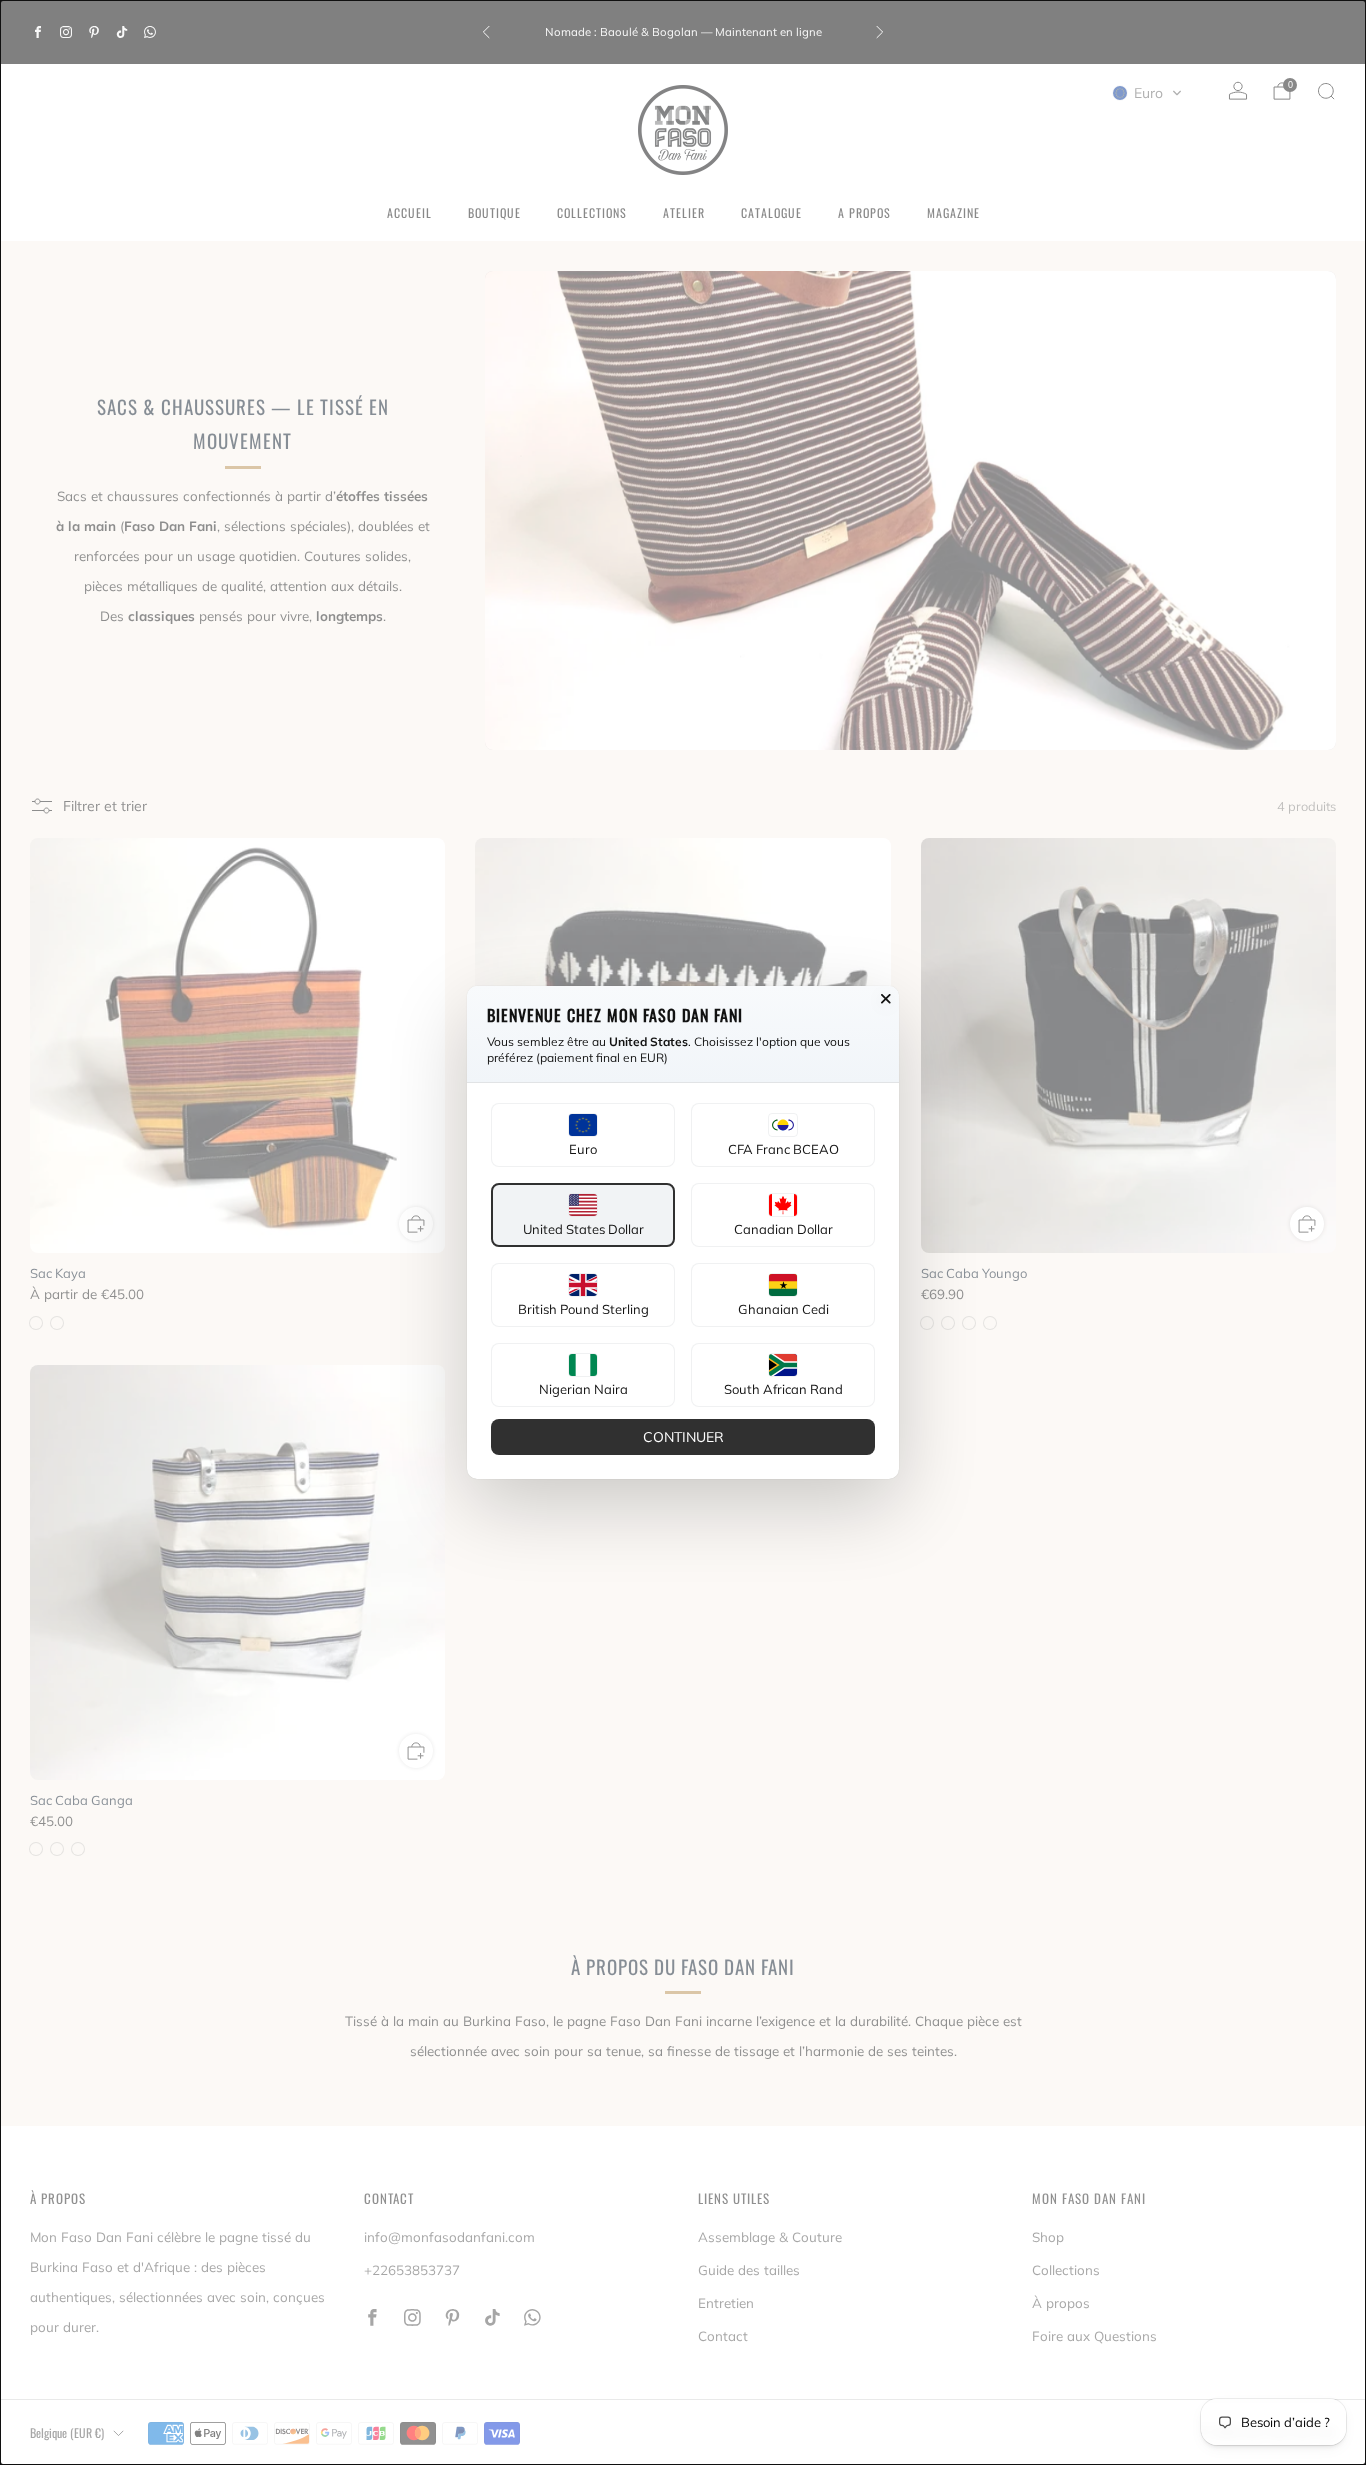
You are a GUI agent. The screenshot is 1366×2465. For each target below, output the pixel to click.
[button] (583, 1135)
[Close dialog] (886, 999)
